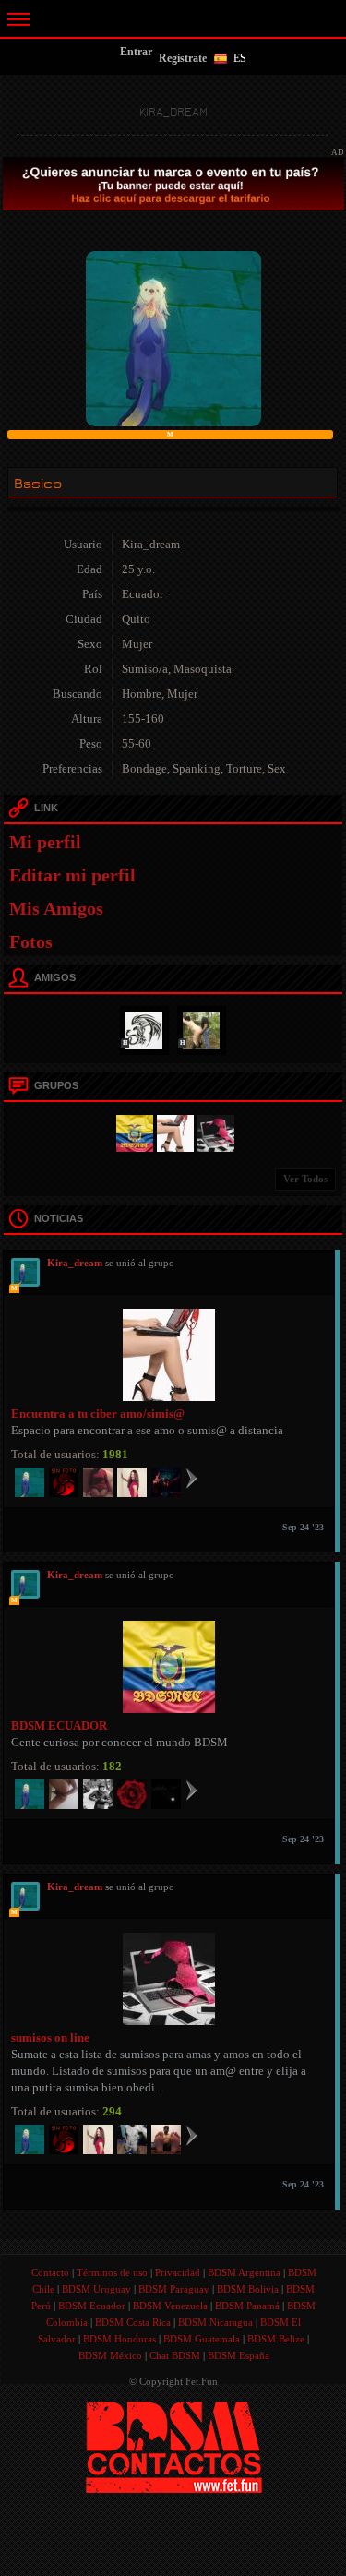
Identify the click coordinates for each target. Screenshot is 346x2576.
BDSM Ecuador (92, 2306)
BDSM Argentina (244, 2272)
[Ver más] (191, 1478)
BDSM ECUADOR (59, 1725)
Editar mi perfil (72, 875)
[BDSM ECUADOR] (132, 1132)
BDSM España (239, 2355)
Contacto (50, 2272)
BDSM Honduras (119, 2339)
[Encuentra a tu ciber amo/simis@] (173, 1132)
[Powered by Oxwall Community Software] (174, 2445)
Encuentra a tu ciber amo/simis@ (98, 1414)
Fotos (31, 941)
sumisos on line (50, 2037)
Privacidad (178, 2272)
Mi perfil (45, 842)
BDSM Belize (276, 2339)
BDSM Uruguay (96, 2289)
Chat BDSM (175, 2355)
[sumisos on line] (213, 1132)
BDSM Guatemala (202, 2339)
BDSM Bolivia (248, 2289)
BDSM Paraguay (174, 2289)
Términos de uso (112, 2272)
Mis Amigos (56, 908)
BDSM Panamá (247, 2306)
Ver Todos (305, 1179)
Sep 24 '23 (303, 1527)
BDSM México (110, 2355)
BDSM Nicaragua (215, 2322)
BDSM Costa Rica (133, 2322)
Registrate (183, 58)
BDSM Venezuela (170, 2306)
